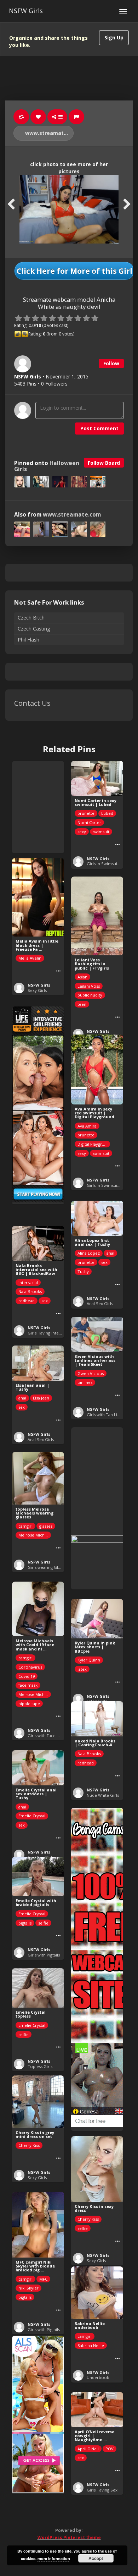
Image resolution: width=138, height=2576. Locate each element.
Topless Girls (40, 2066)
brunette (86, 813)
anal (110, 1253)
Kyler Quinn (89, 1660)
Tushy (83, 1271)
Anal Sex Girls (100, 1303)
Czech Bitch (31, 618)
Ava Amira (87, 1126)
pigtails (25, 1923)
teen (82, 1004)
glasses (46, 1526)
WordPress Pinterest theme (69, 2537)
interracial (28, 1282)
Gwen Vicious (91, 1373)
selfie (43, 1923)
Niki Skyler (28, 2288)
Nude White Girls (103, 1795)
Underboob (98, 2377)
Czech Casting (34, 629)
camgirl (25, 1526)
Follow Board (104, 463)
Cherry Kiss (29, 2145)
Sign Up (114, 37)
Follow (111, 363)
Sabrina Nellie (91, 2345)
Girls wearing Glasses (48, 1567)
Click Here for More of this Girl (74, 271)
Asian (82, 977)
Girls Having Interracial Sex (53, 1333)
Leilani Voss (89, 986)
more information (54, 2558)
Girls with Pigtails (44, 1955)
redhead (27, 1301)
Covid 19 (27, 1676)
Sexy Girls (37, 990)
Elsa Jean (41, 1398)
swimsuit (101, 832)
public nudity (90, 995)
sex (104, 1262)
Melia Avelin (30, 958)
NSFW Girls (26, 11)
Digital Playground (94, 1144)
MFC (43, 2279)
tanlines (85, 1382)
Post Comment (99, 428)
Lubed (107, 813)
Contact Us (32, 703)
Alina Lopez (89, 1253)
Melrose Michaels (35, 1535)
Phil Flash (28, 640)
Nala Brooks (30, 1291)
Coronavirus (30, 1667)
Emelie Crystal (32, 1816)
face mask (28, 1685)
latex (82, 1669)
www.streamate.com (49, 133)
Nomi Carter (89, 822)
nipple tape (29, 1704)
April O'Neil (88, 2449)
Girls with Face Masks (48, 1735)
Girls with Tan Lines (105, 1415)
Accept (96, 2558)
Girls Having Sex (102, 2490)
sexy (82, 832)
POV (110, 2449)
